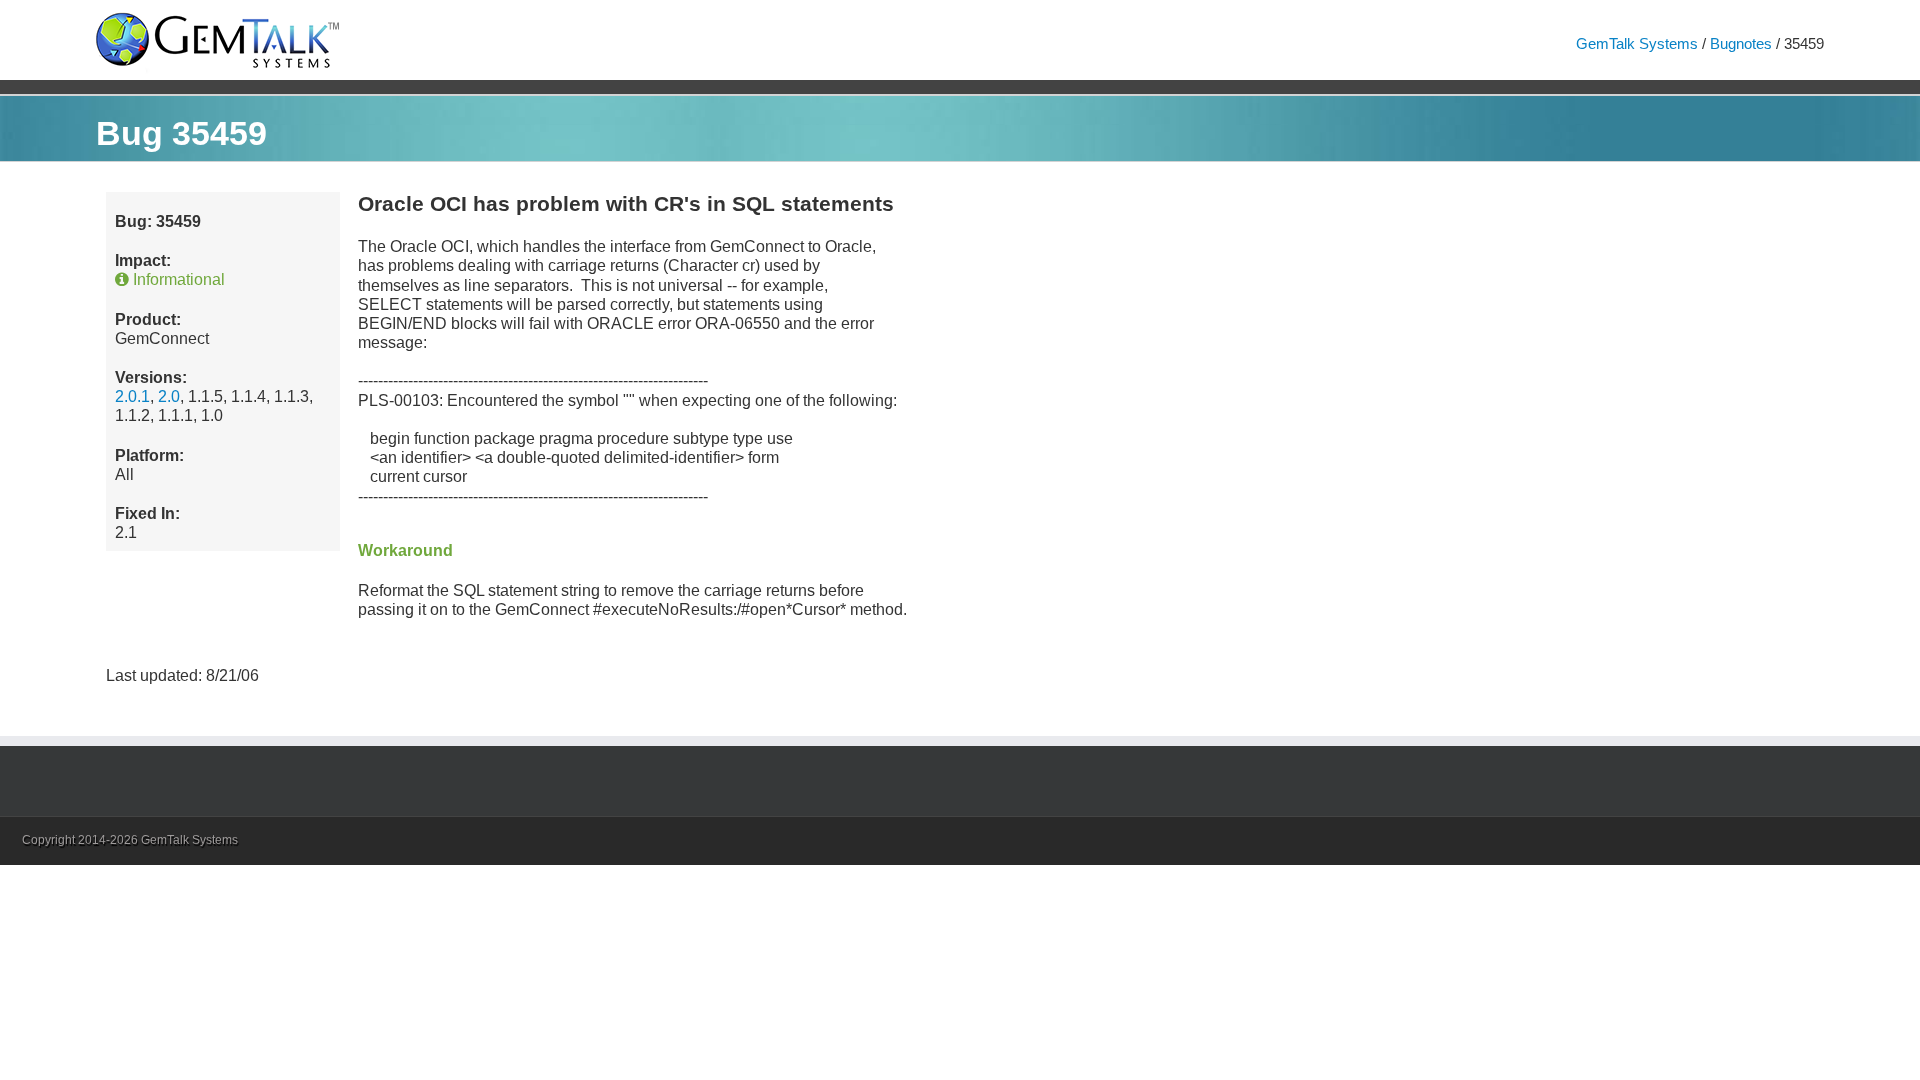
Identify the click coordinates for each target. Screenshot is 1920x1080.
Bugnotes (1741, 43)
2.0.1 (132, 396)
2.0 (169, 396)
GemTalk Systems (1637, 43)
